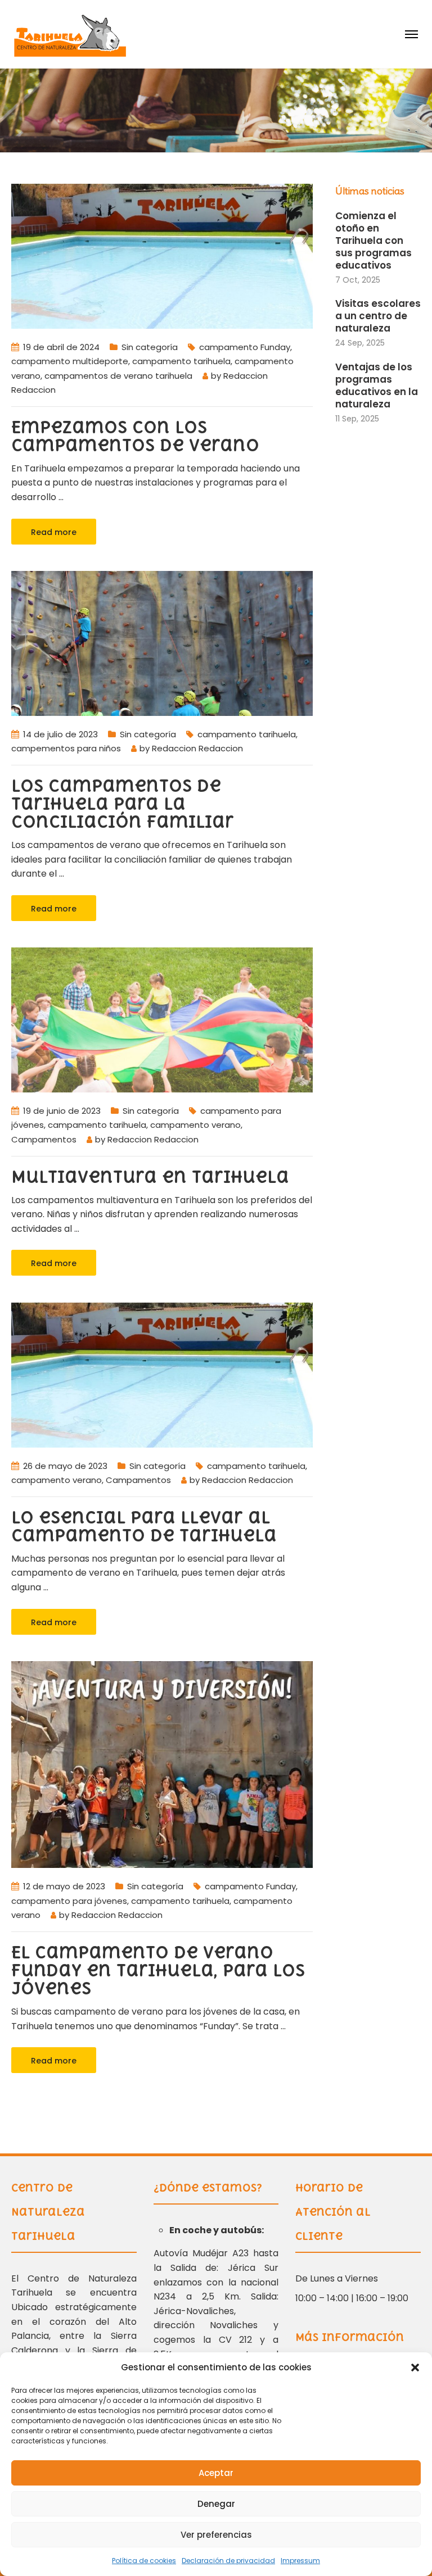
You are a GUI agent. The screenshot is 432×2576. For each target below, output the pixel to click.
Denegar (216, 2504)
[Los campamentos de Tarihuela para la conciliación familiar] (162, 643)
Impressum (300, 2561)
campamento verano (195, 1125)
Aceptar (216, 2473)
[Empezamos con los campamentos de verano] (162, 255)
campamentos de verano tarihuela (118, 376)
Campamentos (44, 1139)
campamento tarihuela (181, 361)
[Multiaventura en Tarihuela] (162, 1020)
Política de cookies (144, 2561)
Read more (54, 532)
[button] (415, 2368)
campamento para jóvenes (69, 1901)
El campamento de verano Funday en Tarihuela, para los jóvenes (158, 1970)
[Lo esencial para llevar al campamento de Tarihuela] (162, 1374)
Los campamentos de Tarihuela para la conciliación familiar (123, 804)
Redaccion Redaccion (197, 748)
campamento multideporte (70, 361)
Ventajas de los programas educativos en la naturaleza (377, 386)
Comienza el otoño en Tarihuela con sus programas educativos (373, 241)
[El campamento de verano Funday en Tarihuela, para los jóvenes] (162, 1764)
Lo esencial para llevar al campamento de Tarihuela (146, 1526)
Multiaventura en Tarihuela (150, 1177)
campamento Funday (245, 347)
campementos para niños (66, 748)
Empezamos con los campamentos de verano (135, 436)
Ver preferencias (216, 2535)
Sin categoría (150, 347)
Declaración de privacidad (228, 2561)
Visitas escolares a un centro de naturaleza (378, 316)
